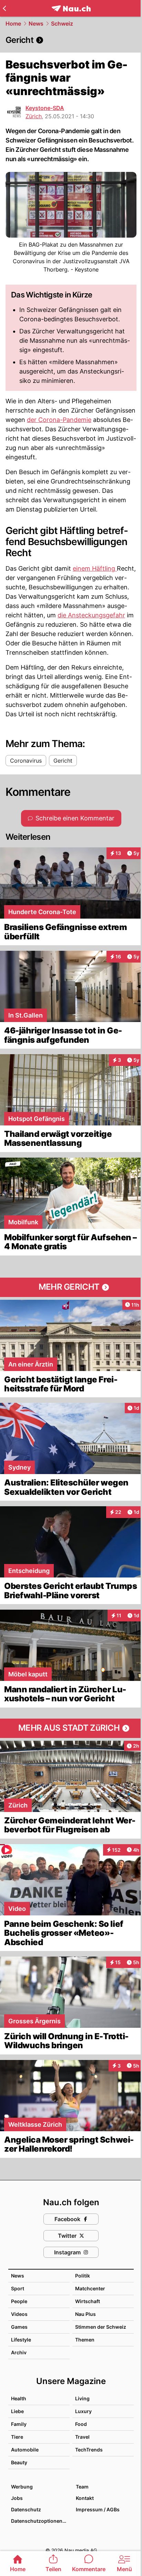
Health (19, 2398)
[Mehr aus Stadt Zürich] (71, 1728)
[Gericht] (71, 40)
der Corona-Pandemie (59, 420)
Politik (83, 2276)
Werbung (22, 2487)
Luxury (83, 2411)
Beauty (19, 2462)
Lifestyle (21, 2340)
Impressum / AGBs (98, 2509)
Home (13, 24)
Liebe (17, 2411)
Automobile (25, 2450)
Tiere (17, 2437)
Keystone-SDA (45, 108)
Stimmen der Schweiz (101, 2327)
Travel (82, 2437)
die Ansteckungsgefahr (91, 615)
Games (19, 2327)
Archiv (19, 2352)
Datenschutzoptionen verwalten (40, 2521)
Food (81, 2424)
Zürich (34, 116)
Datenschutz (26, 2509)
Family (19, 2424)
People (19, 2301)
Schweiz (62, 24)
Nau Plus (85, 2314)
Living (82, 2398)
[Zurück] (4, 8)
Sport (18, 2288)
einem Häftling (95, 568)
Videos (19, 2314)
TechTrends (89, 2450)
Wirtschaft (88, 2301)
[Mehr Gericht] (71, 1287)
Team (82, 2487)
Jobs (17, 2498)
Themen (85, 2340)
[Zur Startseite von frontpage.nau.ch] (71, 8)
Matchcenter (90, 2288)
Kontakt (85, 2498)
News (36, 24)
